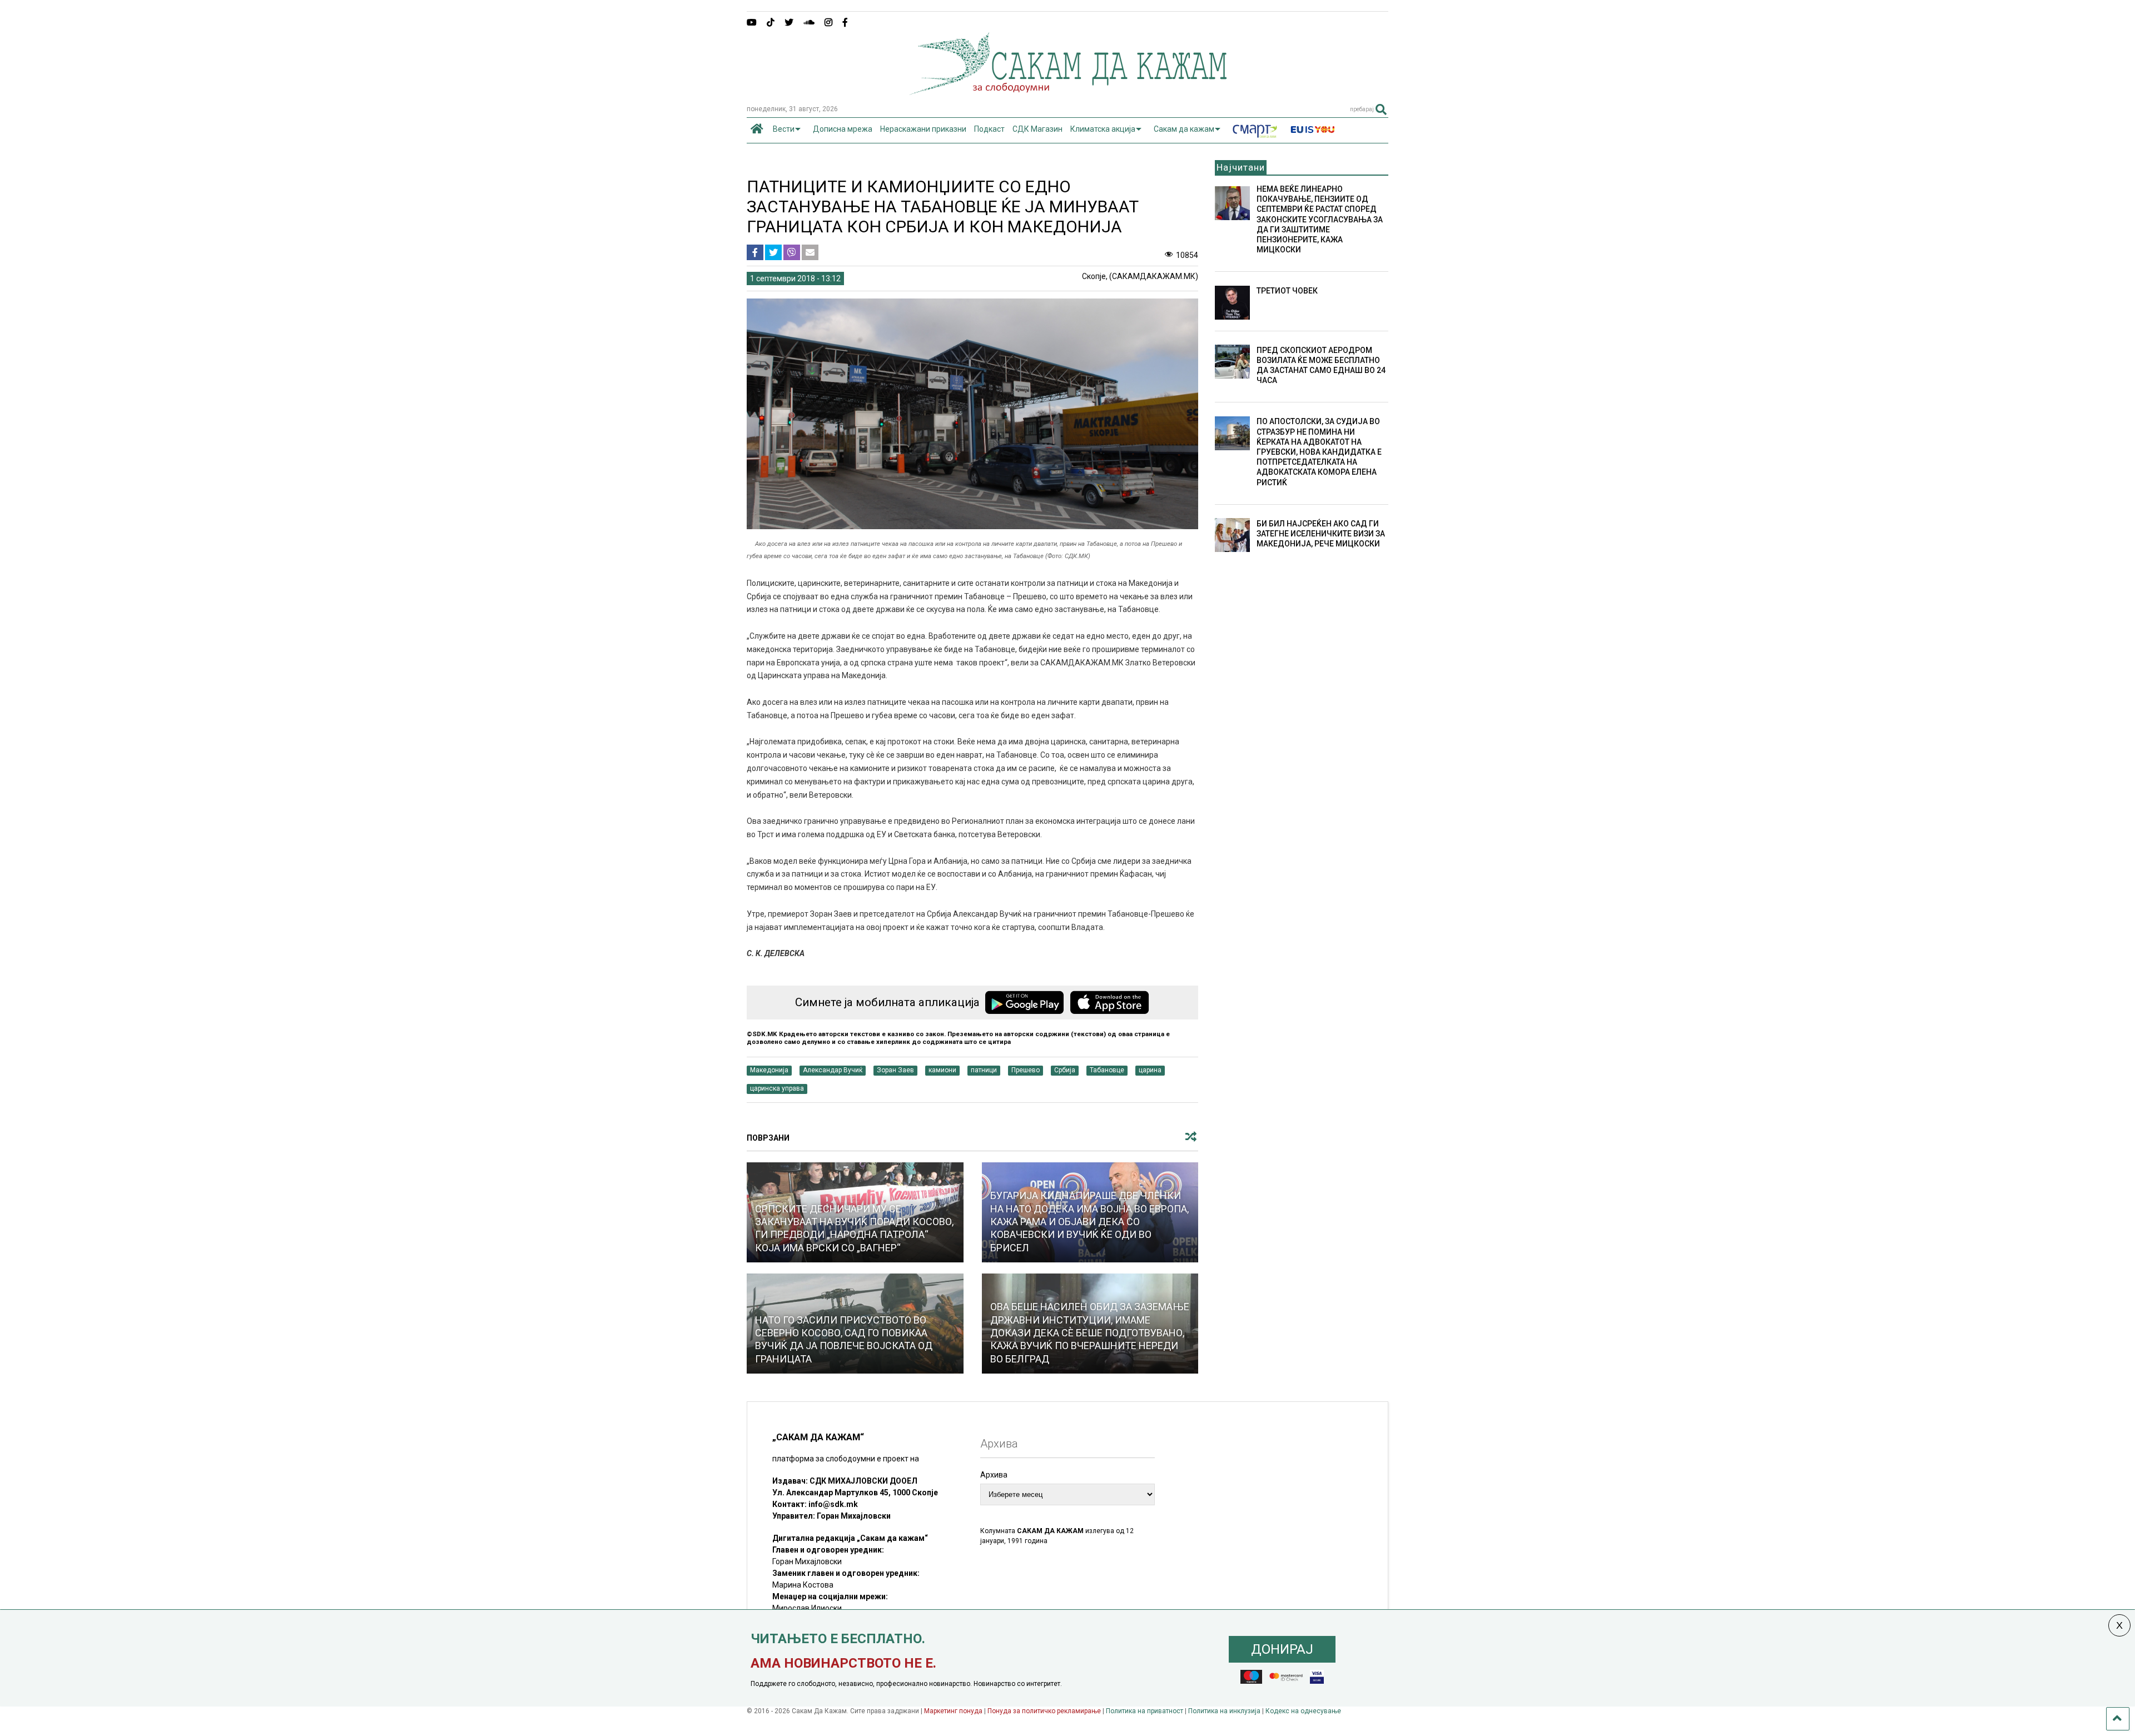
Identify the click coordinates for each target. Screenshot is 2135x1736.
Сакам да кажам (1184, 129)
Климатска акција (1103, 129)
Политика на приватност (1145, 1711)
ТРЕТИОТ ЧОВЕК (1287, 291)
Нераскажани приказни (923, 129)
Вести (784, 129)
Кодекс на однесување (1303, 1711)
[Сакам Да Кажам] (1068, 91)
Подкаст (989, 129)
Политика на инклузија (1224, 1711)
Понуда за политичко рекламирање (1044, 1711)
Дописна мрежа (843, 129)
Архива (994, 1475)
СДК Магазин (1037, 129)
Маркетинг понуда (954, 1711)
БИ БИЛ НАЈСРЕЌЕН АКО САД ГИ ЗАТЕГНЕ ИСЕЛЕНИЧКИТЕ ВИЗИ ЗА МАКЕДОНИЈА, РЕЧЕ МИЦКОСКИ (1321, 534)
